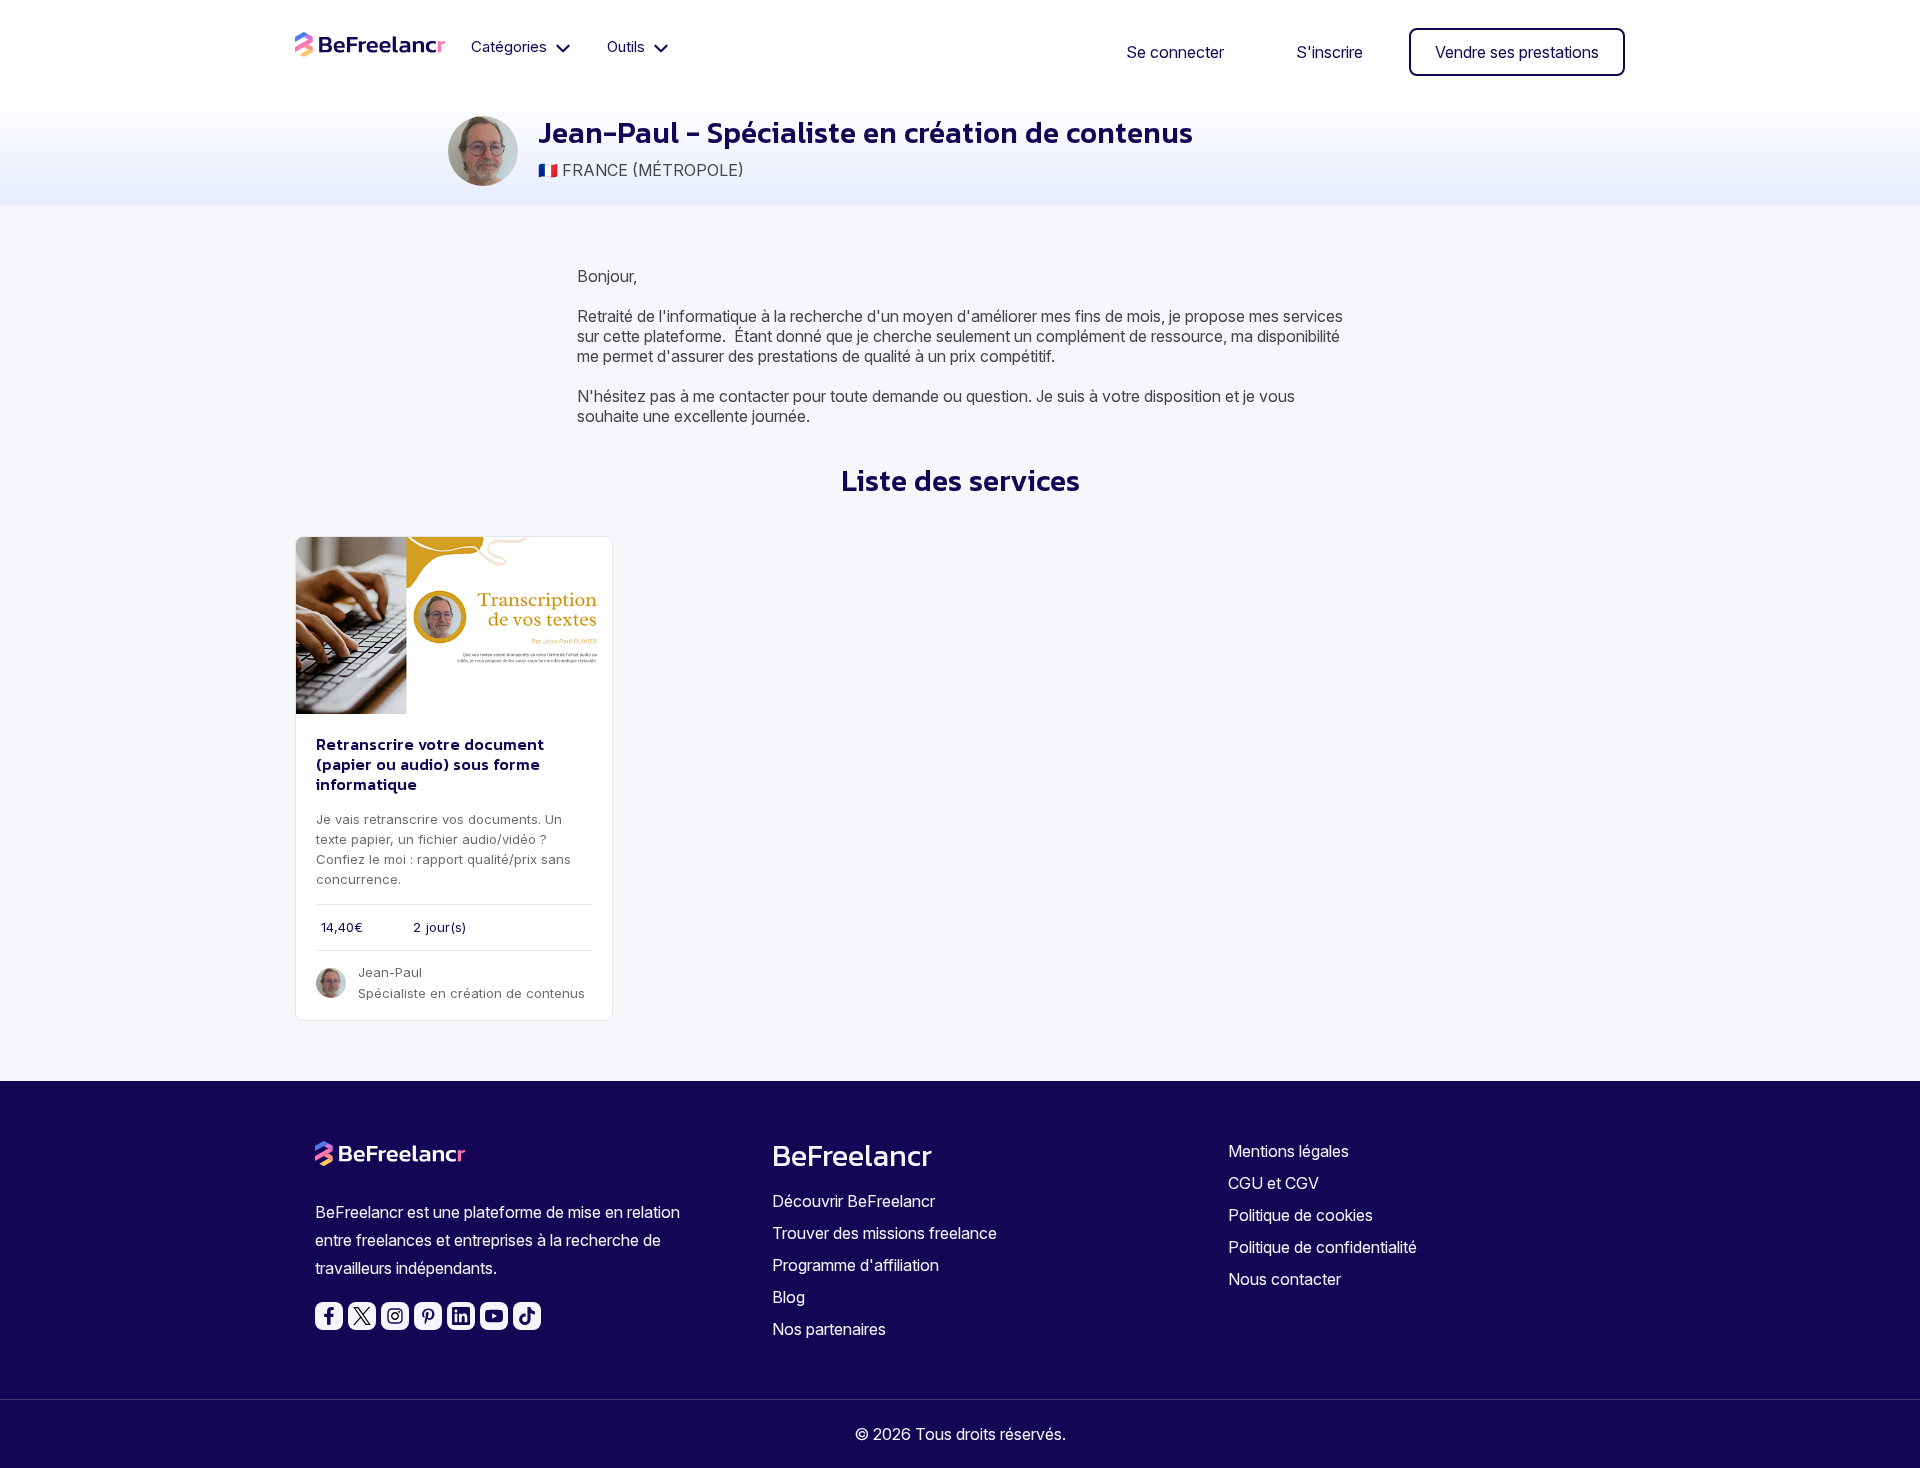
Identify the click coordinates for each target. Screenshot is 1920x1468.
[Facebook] (329, 1316)
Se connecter (1175, 52)
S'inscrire (1329, 52)
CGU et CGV (1273, 1183)
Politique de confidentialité (1322, 1247)
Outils (628, 46)
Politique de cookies (1300, 1215)
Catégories (511, 46)
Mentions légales (1288, 1151)
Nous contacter (1284, 1279)
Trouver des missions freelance (884, 1233)
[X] (362, 1316)
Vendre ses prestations (1517, 52)
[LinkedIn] (461, 1316)
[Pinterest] (428, 1316)
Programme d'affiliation (855, 1265)
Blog (788, 1297)
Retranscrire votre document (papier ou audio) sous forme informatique (430, 764)
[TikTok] (527, 1316)
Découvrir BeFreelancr (853, 1201)
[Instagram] (395, 1316)
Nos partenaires (829, 1329)
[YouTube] (494, 1316)
